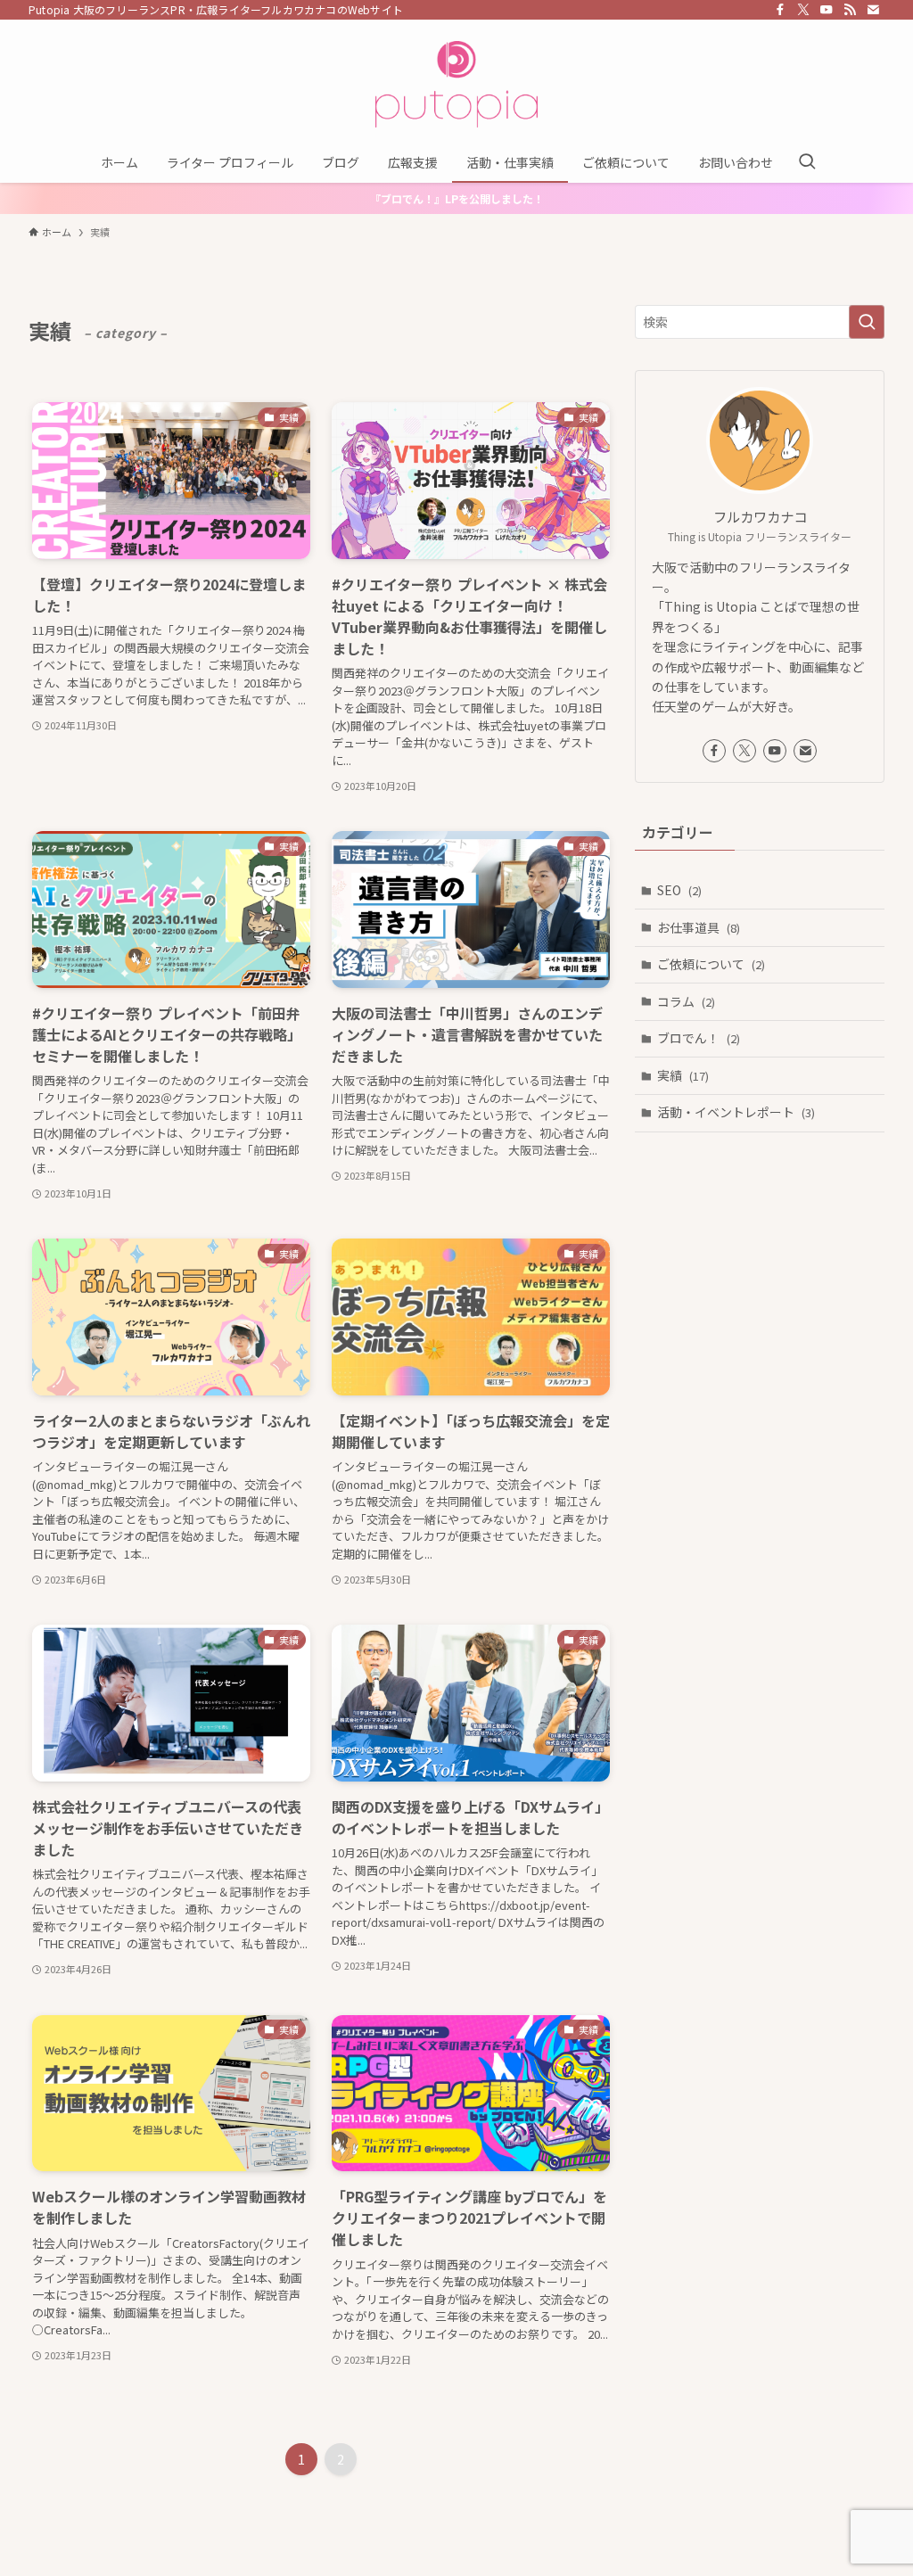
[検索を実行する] (867, 322)
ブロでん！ (699, 1038)
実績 (683, 1075)
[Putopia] (456, 84)
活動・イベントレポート (736, 1112)
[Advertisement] (760, 1275)
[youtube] (827, 10)
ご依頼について (711, 964)
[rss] (850, 10)
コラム (686, 1001)
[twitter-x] (803, 10)
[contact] (873, 10)
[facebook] (780, 10)
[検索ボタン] (807, 162)
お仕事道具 (699, 927)
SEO (679, 890)
